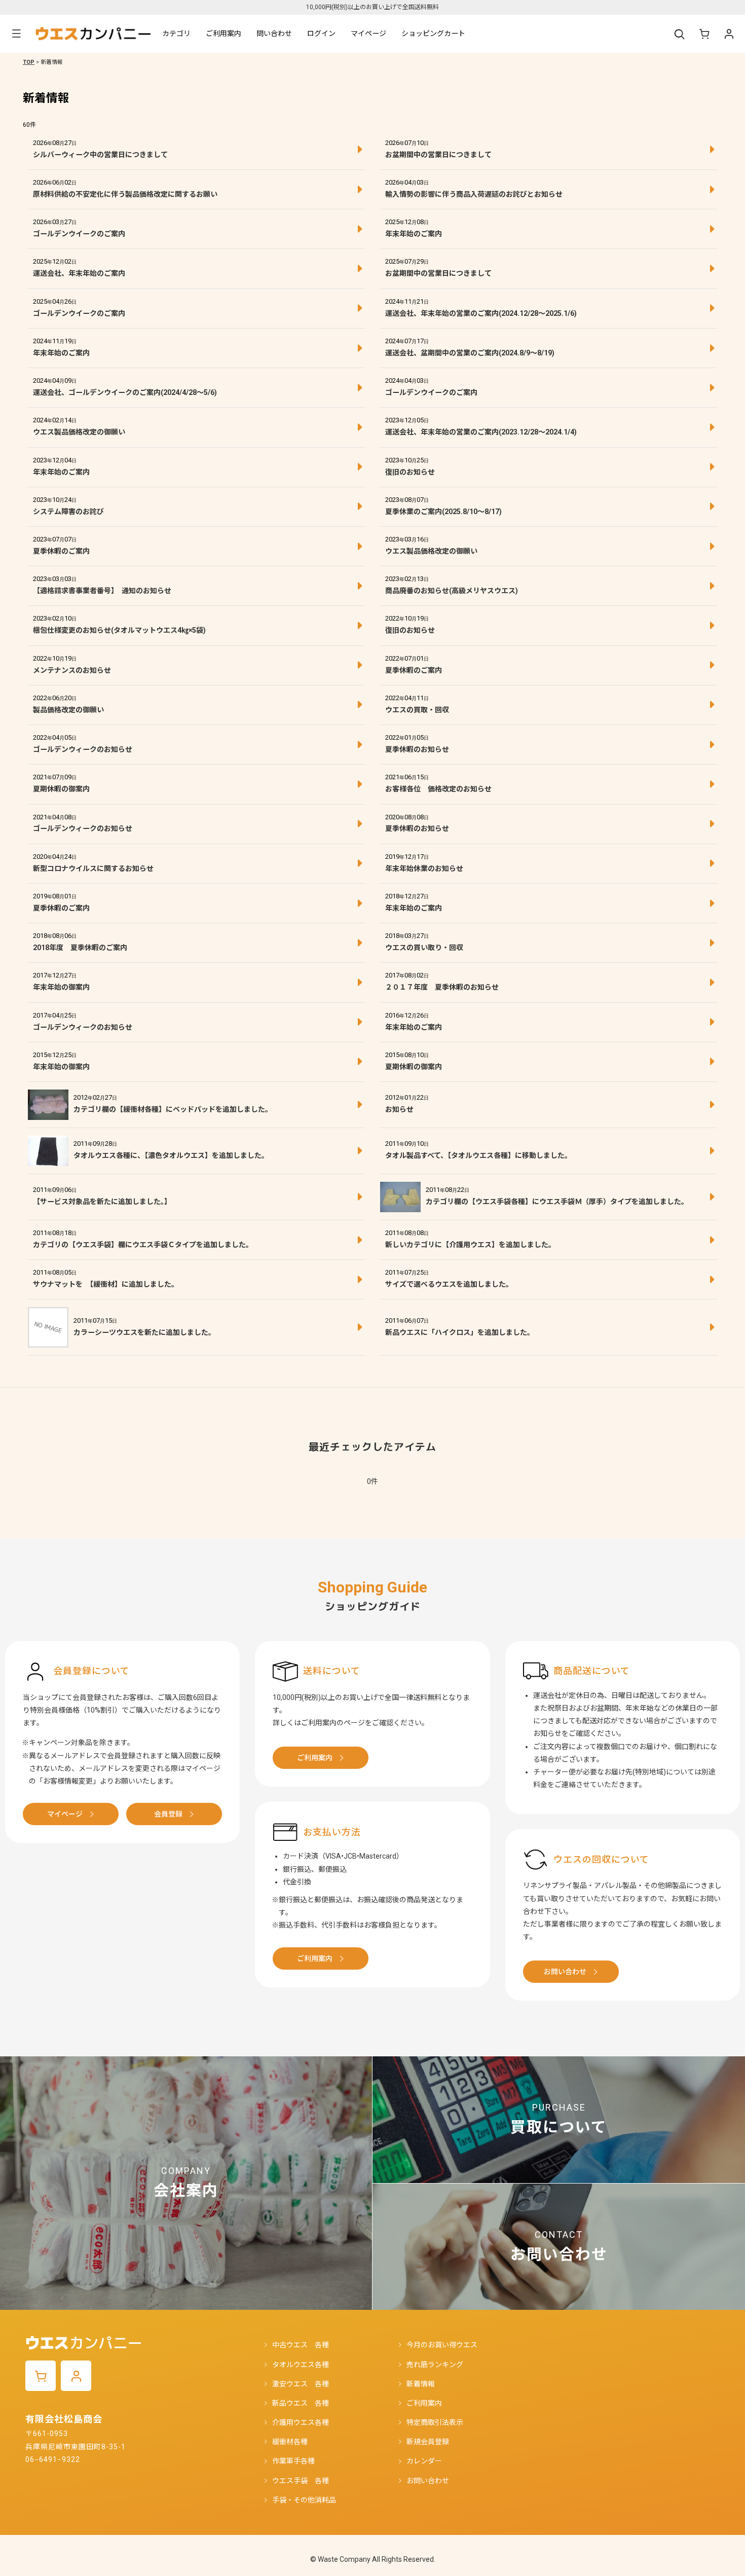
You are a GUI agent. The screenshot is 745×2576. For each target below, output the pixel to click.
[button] (16, 34)
